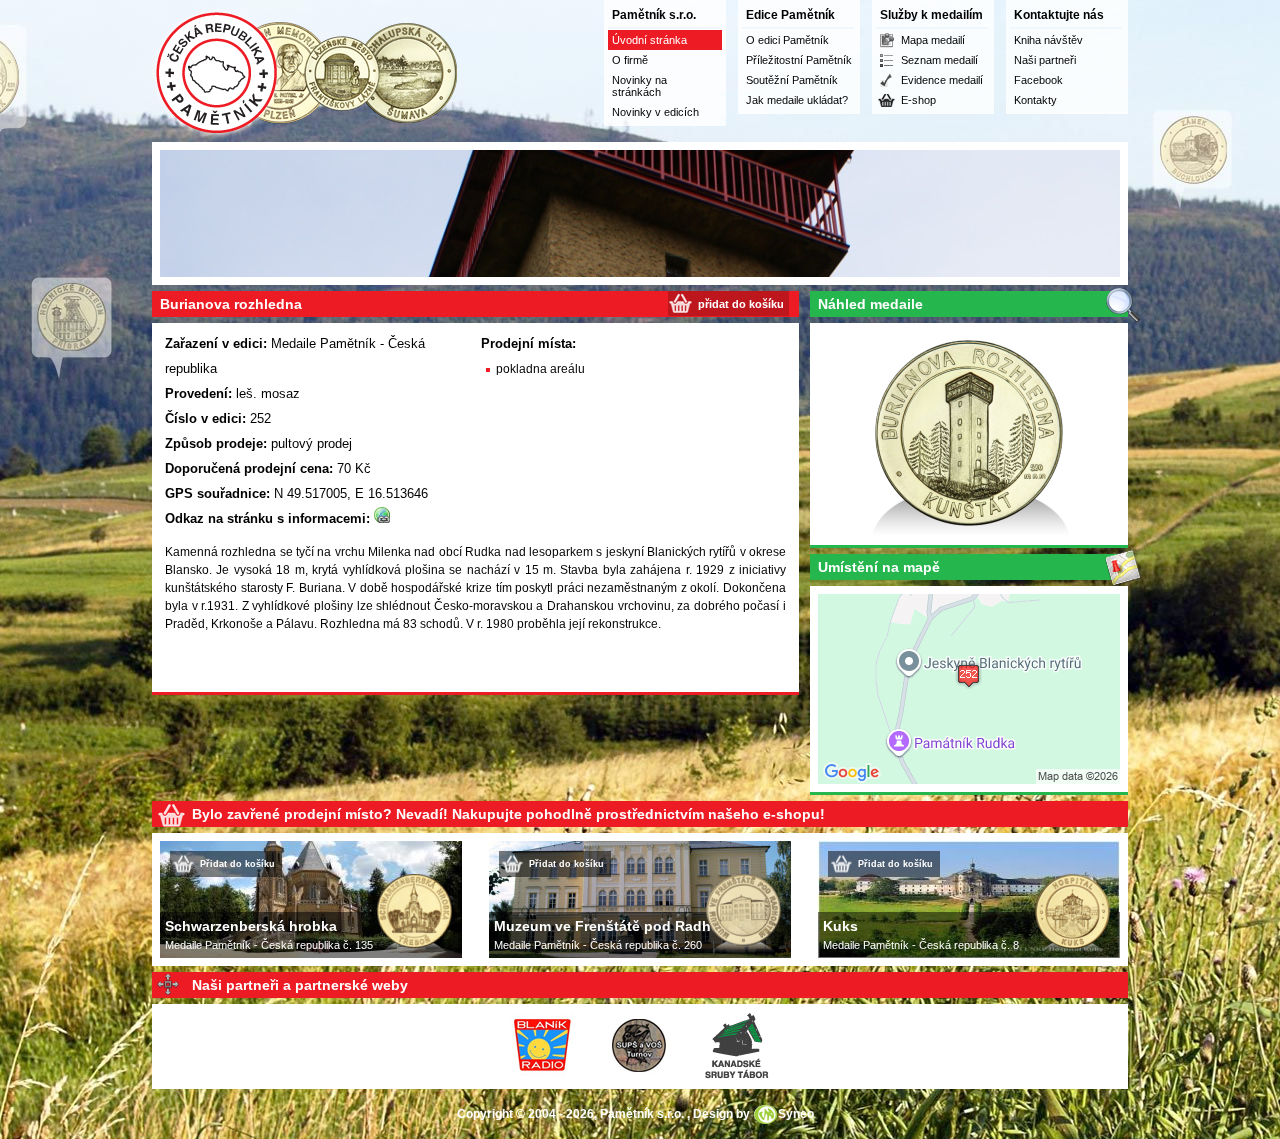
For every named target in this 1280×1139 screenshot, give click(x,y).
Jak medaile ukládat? (797, 100)
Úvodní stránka (649, 40)
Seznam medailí (939, 60)
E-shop (918, 100)
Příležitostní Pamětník (799, 60)
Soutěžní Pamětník (792, 80)
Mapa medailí (933, 40)
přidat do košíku (741, 304)
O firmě (630, 60)
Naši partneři (1045, 60)
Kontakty (1035, 100)
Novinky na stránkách (639, 86)
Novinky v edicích (655, 112)
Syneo (796, 1114)
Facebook (1038, 80)
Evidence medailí (942, 80)
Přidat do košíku (237, 864)
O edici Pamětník (787, 40)
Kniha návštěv (1048, 40)
